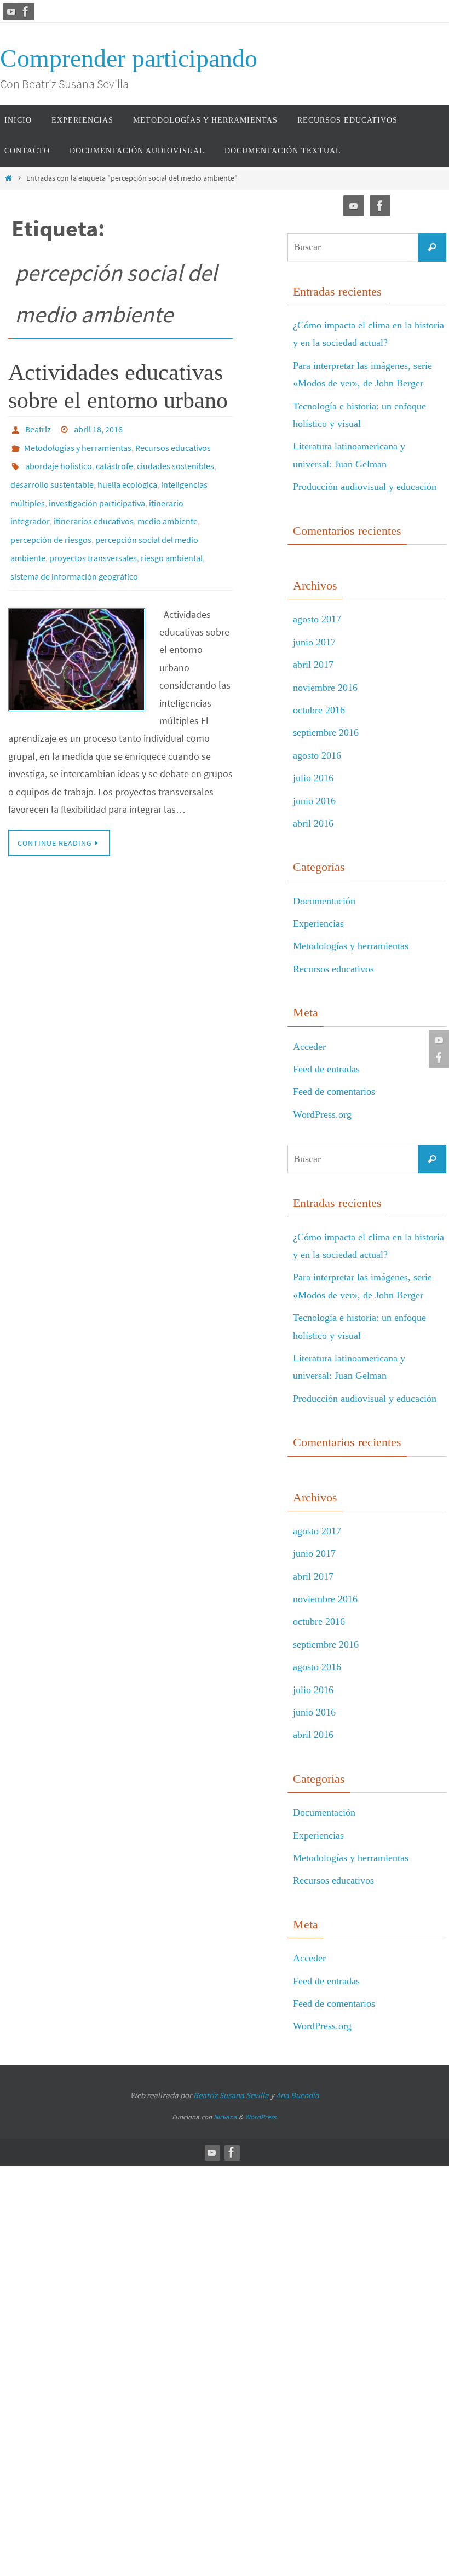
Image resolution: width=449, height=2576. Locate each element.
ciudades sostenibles (175, 459)
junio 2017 (314, 642)
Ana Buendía (298, 2095)
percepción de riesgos (51, 520)
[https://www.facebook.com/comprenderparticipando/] (26, 11)
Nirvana (225, 2117)
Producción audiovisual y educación (365, 487)
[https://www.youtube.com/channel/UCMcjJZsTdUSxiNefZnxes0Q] (11, 11)
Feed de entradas (326, 1069)
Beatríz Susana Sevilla (232, 2095)
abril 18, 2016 (98, 428)
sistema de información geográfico (74, 551)
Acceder (309, 1047)
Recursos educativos (173, 443)
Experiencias (318, 923)
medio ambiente (168, 505)
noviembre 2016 (325, 688)
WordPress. (261, 2117)
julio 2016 (313, 778)
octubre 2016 (319, 710)
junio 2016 (314, 801)
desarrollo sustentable (52, 474)
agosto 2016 (317, 755)
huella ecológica (127, 474)
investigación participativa (97, 489)
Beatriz (38, 428)
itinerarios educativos (94, 505)
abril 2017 (313, 665)
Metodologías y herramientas (78, 443)
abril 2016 (313, 823)
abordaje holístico (59, 459)
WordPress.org (322, 1114)
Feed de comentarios (334, 1091)
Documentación (324, 901)
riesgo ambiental (172, 535)
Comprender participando (129, 58)
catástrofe (114, 459)
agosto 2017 (317, 619)
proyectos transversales (93, 535)
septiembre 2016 (326, 732)
